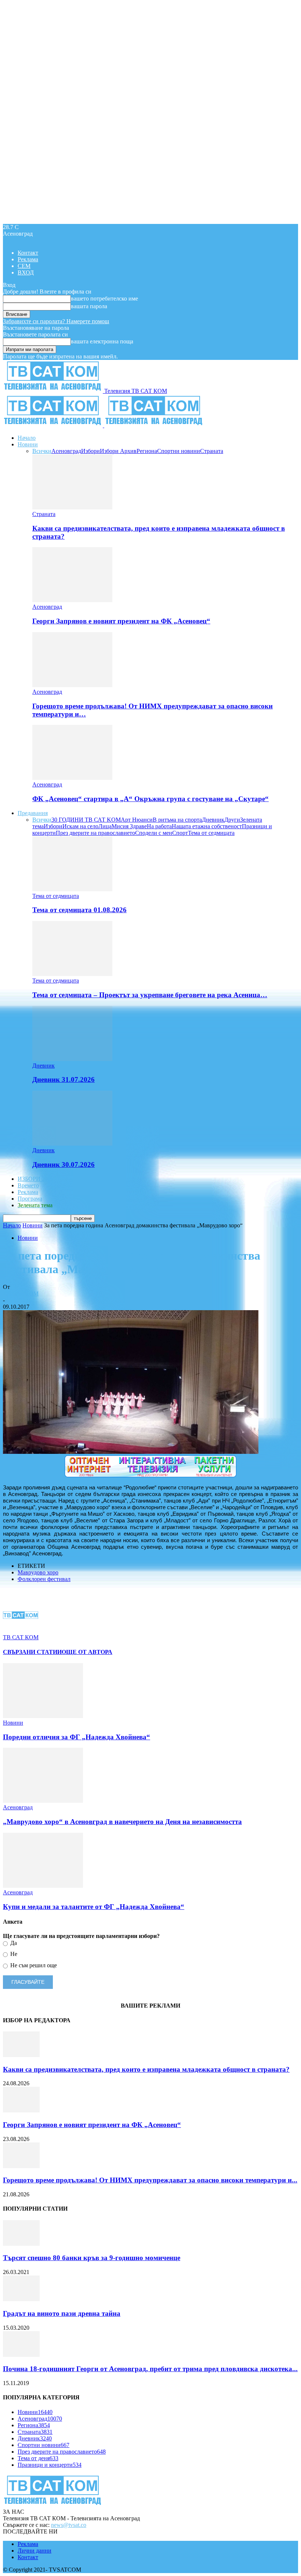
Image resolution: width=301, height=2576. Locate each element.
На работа (159, 826)
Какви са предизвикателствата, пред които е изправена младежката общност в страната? (146, 2069)
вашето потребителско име (104, 298)
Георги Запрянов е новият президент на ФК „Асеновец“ (121, 621)
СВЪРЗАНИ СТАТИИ (32, 1652)
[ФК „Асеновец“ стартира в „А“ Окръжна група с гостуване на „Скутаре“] (72, 778)
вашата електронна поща (102, 341)
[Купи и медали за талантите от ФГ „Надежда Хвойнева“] (43, 1886)
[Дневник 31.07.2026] (72, 1059)
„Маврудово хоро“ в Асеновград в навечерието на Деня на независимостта (122, 1822)
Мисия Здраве (129, 826)
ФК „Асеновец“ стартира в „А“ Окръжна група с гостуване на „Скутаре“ (150, 799)
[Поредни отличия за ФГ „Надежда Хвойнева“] (43, 1716)
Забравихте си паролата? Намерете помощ (56, 321)
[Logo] (54, 425)
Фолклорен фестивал (44, 1579)
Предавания (33, 813)
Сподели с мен (154, 833)
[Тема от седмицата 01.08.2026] (72, 889)
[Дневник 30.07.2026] (72, 1144)
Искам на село (80, 826)
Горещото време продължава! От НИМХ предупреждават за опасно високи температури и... (150, 2180)
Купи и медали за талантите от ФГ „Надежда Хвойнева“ (94, 1907)
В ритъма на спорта (177, 820)
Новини (28, 444)
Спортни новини (179, 451)
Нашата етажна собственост (207, 826)
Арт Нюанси (137, 820)
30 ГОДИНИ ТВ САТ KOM (86, 820)
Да (13, 1943)
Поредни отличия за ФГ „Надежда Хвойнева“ (77, 1737)
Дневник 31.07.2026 (64, 1079)
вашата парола (89, 306)
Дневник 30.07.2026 (64, 1164)
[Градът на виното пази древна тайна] (21, 2299)
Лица (105, 826)
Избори (90, 451)
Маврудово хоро (38, 1572)
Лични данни (35, 2551)
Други (232, 820)
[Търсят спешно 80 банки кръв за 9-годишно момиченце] (21, 2244)
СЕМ (24, 266)
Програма (30, 1199)
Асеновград (66, 451)
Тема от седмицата (211, 833)
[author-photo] (21, 1631)
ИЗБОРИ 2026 (36, 1179)
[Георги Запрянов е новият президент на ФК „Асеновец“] (72, 600)
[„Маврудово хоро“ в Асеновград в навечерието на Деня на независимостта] (43, 1801)
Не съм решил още (33, 1965)
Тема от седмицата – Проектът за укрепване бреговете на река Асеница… (150, 995)
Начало (27, 438)
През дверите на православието (95, 833)
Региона (147, 451)
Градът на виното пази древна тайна (62, 2313)
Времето (28, 1185)
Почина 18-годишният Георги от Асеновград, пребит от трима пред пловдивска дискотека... (150, 2369)
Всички (42, 451)
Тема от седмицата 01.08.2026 (79, 910)
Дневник (213, 820)
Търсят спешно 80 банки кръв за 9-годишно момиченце (92, 2258)
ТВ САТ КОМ (21, 1293)
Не (13, 1954)
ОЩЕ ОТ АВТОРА (87, 1652)
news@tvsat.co (69, 2525)
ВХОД (26, 272)
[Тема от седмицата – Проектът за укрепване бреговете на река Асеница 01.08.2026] (72, 974)
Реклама (28, 259)
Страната (212, 451)
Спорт (180, 833)
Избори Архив (118, 451)
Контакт (28, 253)
